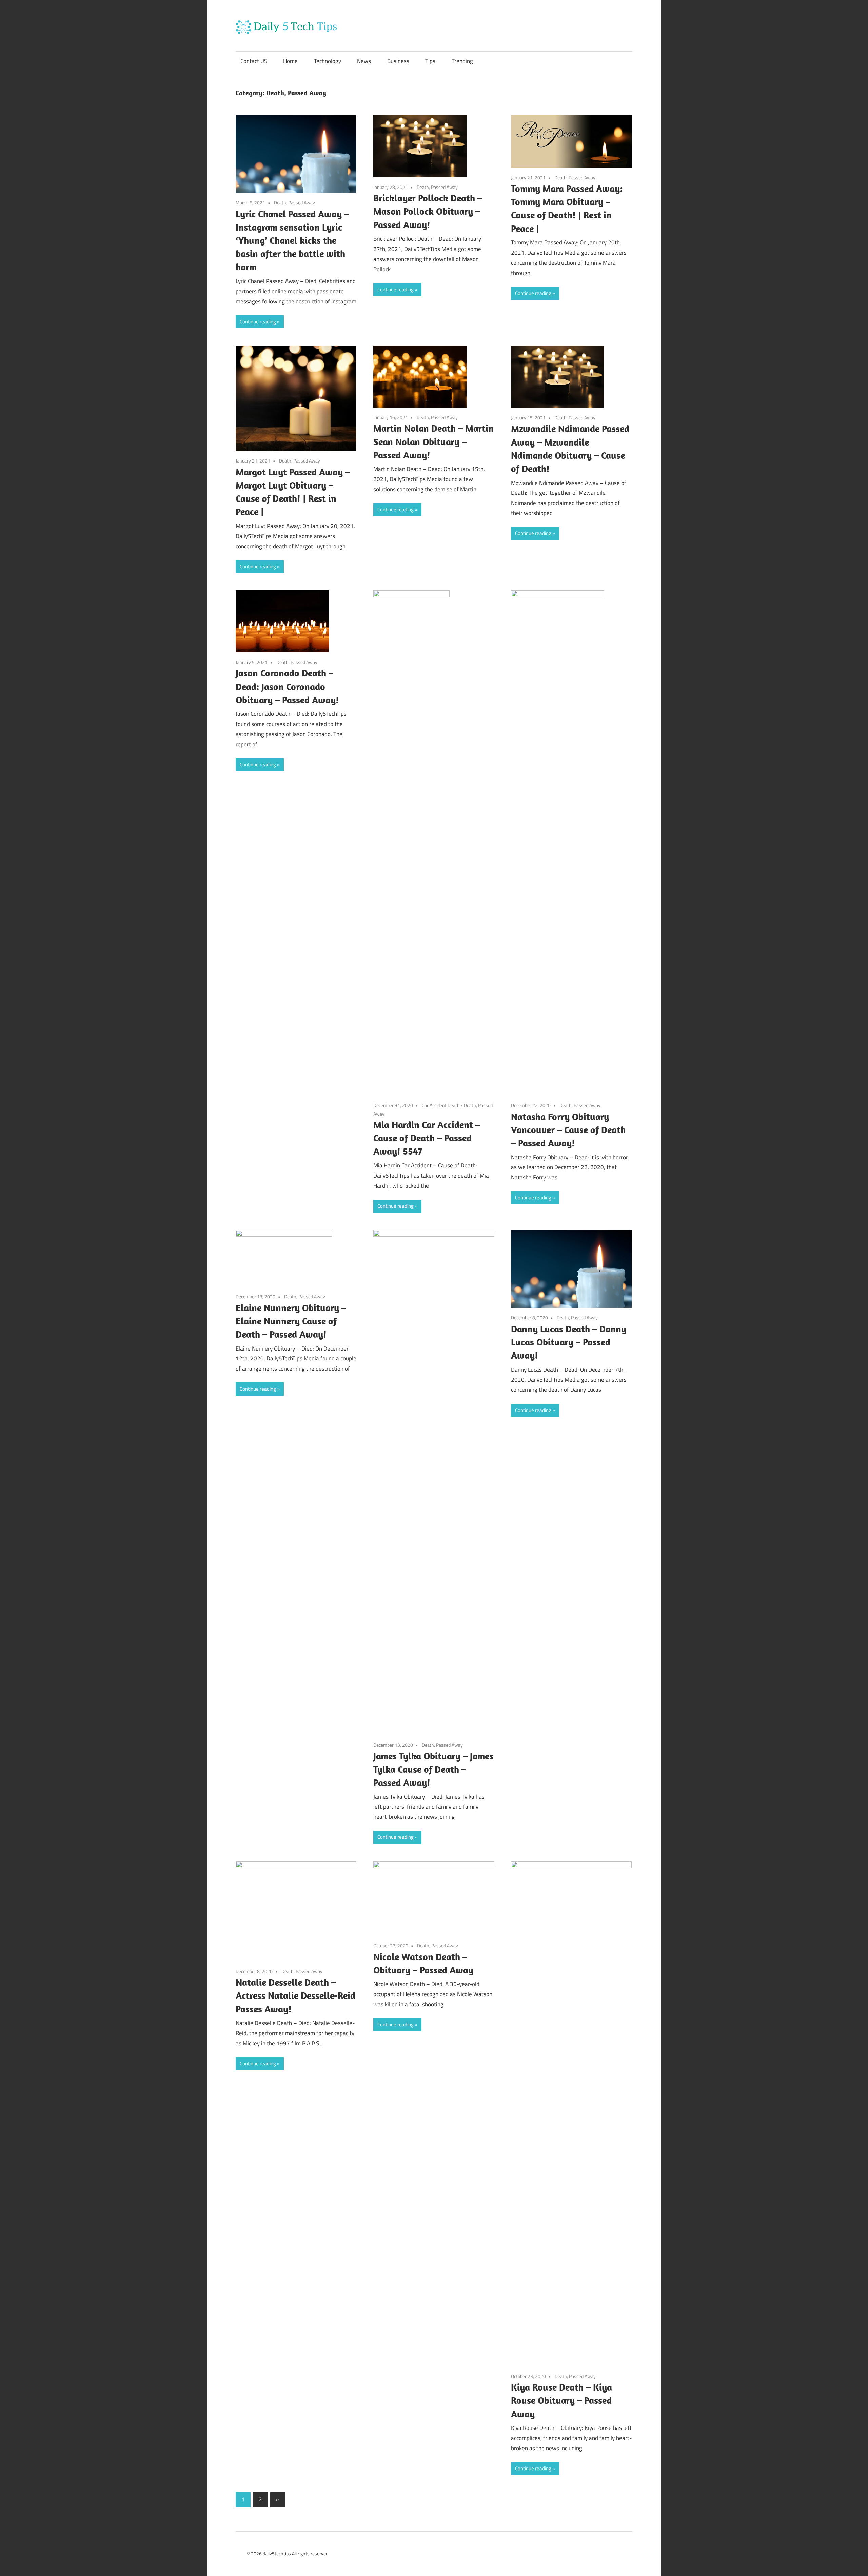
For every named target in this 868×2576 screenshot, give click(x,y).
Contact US (254, 61)
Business (398, 61)
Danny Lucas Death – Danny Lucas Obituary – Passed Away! (569, 1342)
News (364, 61)
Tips (430, 61)
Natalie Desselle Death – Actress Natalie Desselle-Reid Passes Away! (295, 1995)
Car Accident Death (441, 1105)
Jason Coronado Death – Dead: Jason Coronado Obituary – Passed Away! (287, 686)
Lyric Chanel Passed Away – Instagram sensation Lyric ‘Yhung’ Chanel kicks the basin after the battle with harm (292, 240)
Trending (462, 61)
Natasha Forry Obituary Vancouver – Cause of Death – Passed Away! (568, 1130)
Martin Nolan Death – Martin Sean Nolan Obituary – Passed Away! (433, 441)
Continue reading (258, 322)
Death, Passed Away (294, 203)
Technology (328, 61)
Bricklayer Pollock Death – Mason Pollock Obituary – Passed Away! (428, 211)
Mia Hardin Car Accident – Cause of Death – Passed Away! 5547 (427, 1138)
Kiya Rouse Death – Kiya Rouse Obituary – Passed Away (561, 2400)
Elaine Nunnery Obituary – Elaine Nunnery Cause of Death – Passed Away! (291, 1321)
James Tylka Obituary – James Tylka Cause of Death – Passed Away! (433, 1769)
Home (290, 61)
